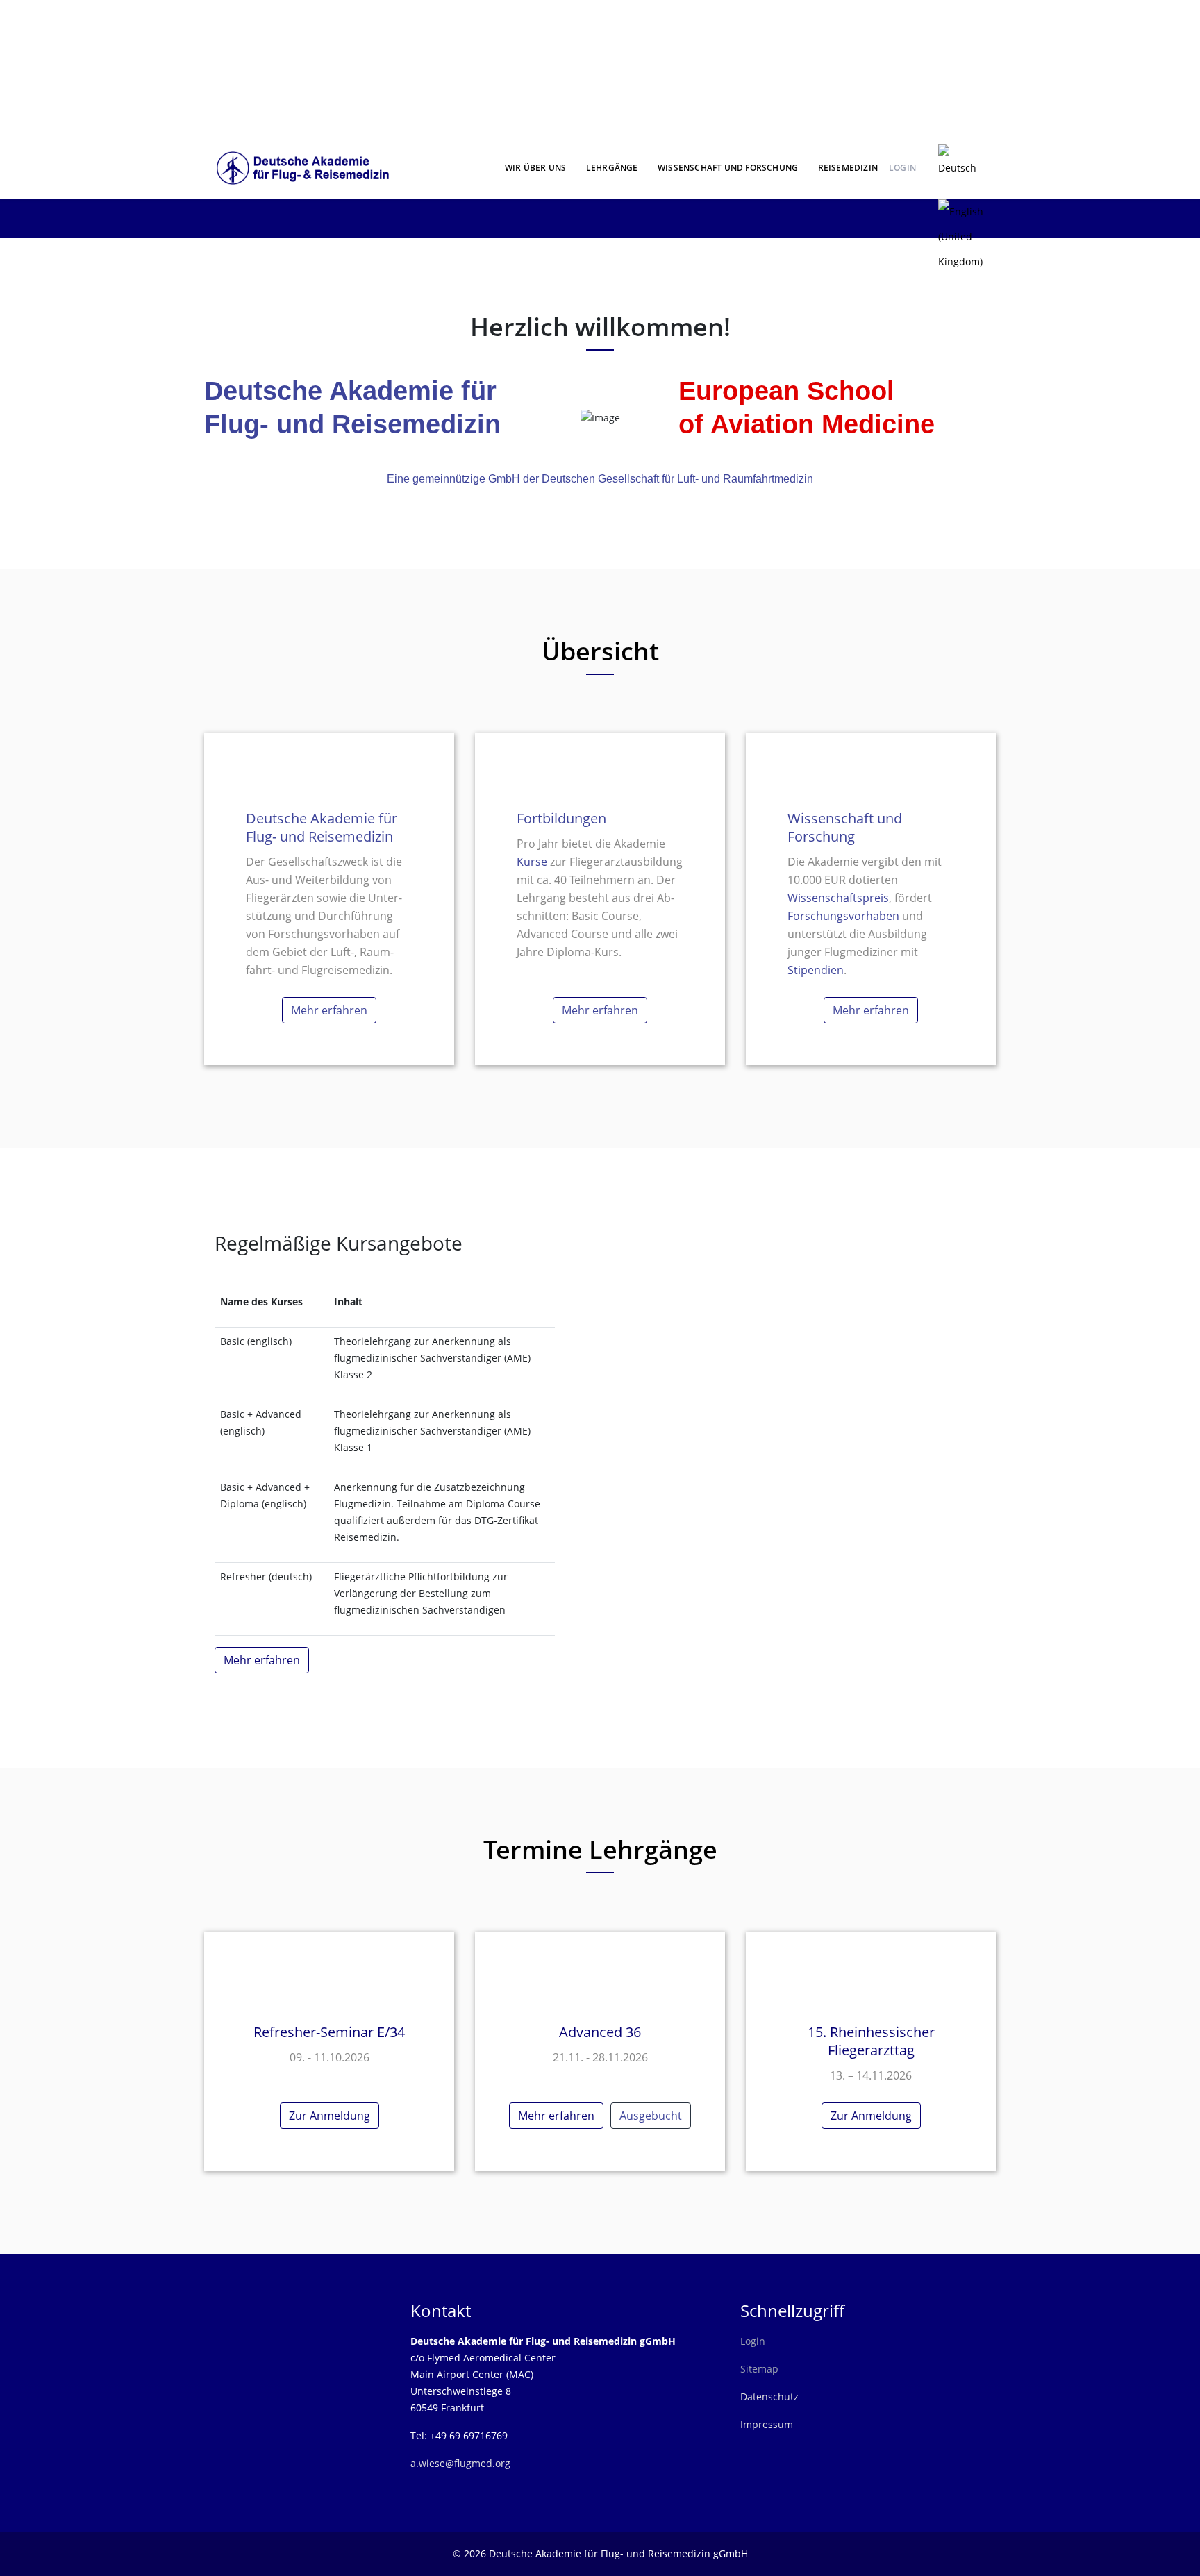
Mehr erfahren (329, 1010)
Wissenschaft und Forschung (728, 168)
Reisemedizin (848, 168)
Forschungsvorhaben (843, 916)
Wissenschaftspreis (838, 898)
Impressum (767, 2424)
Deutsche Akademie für (350, 391)
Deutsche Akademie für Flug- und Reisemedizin (322, 827)
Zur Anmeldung (330, 2116)
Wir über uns (535, 168)
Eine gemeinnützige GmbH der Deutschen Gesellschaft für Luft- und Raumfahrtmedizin (600, 479)
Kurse (533, 862)
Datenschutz (769, 2397)
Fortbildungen (561, 818)
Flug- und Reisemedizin (352, 424)
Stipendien (816, 970)
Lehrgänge (612, 168)
